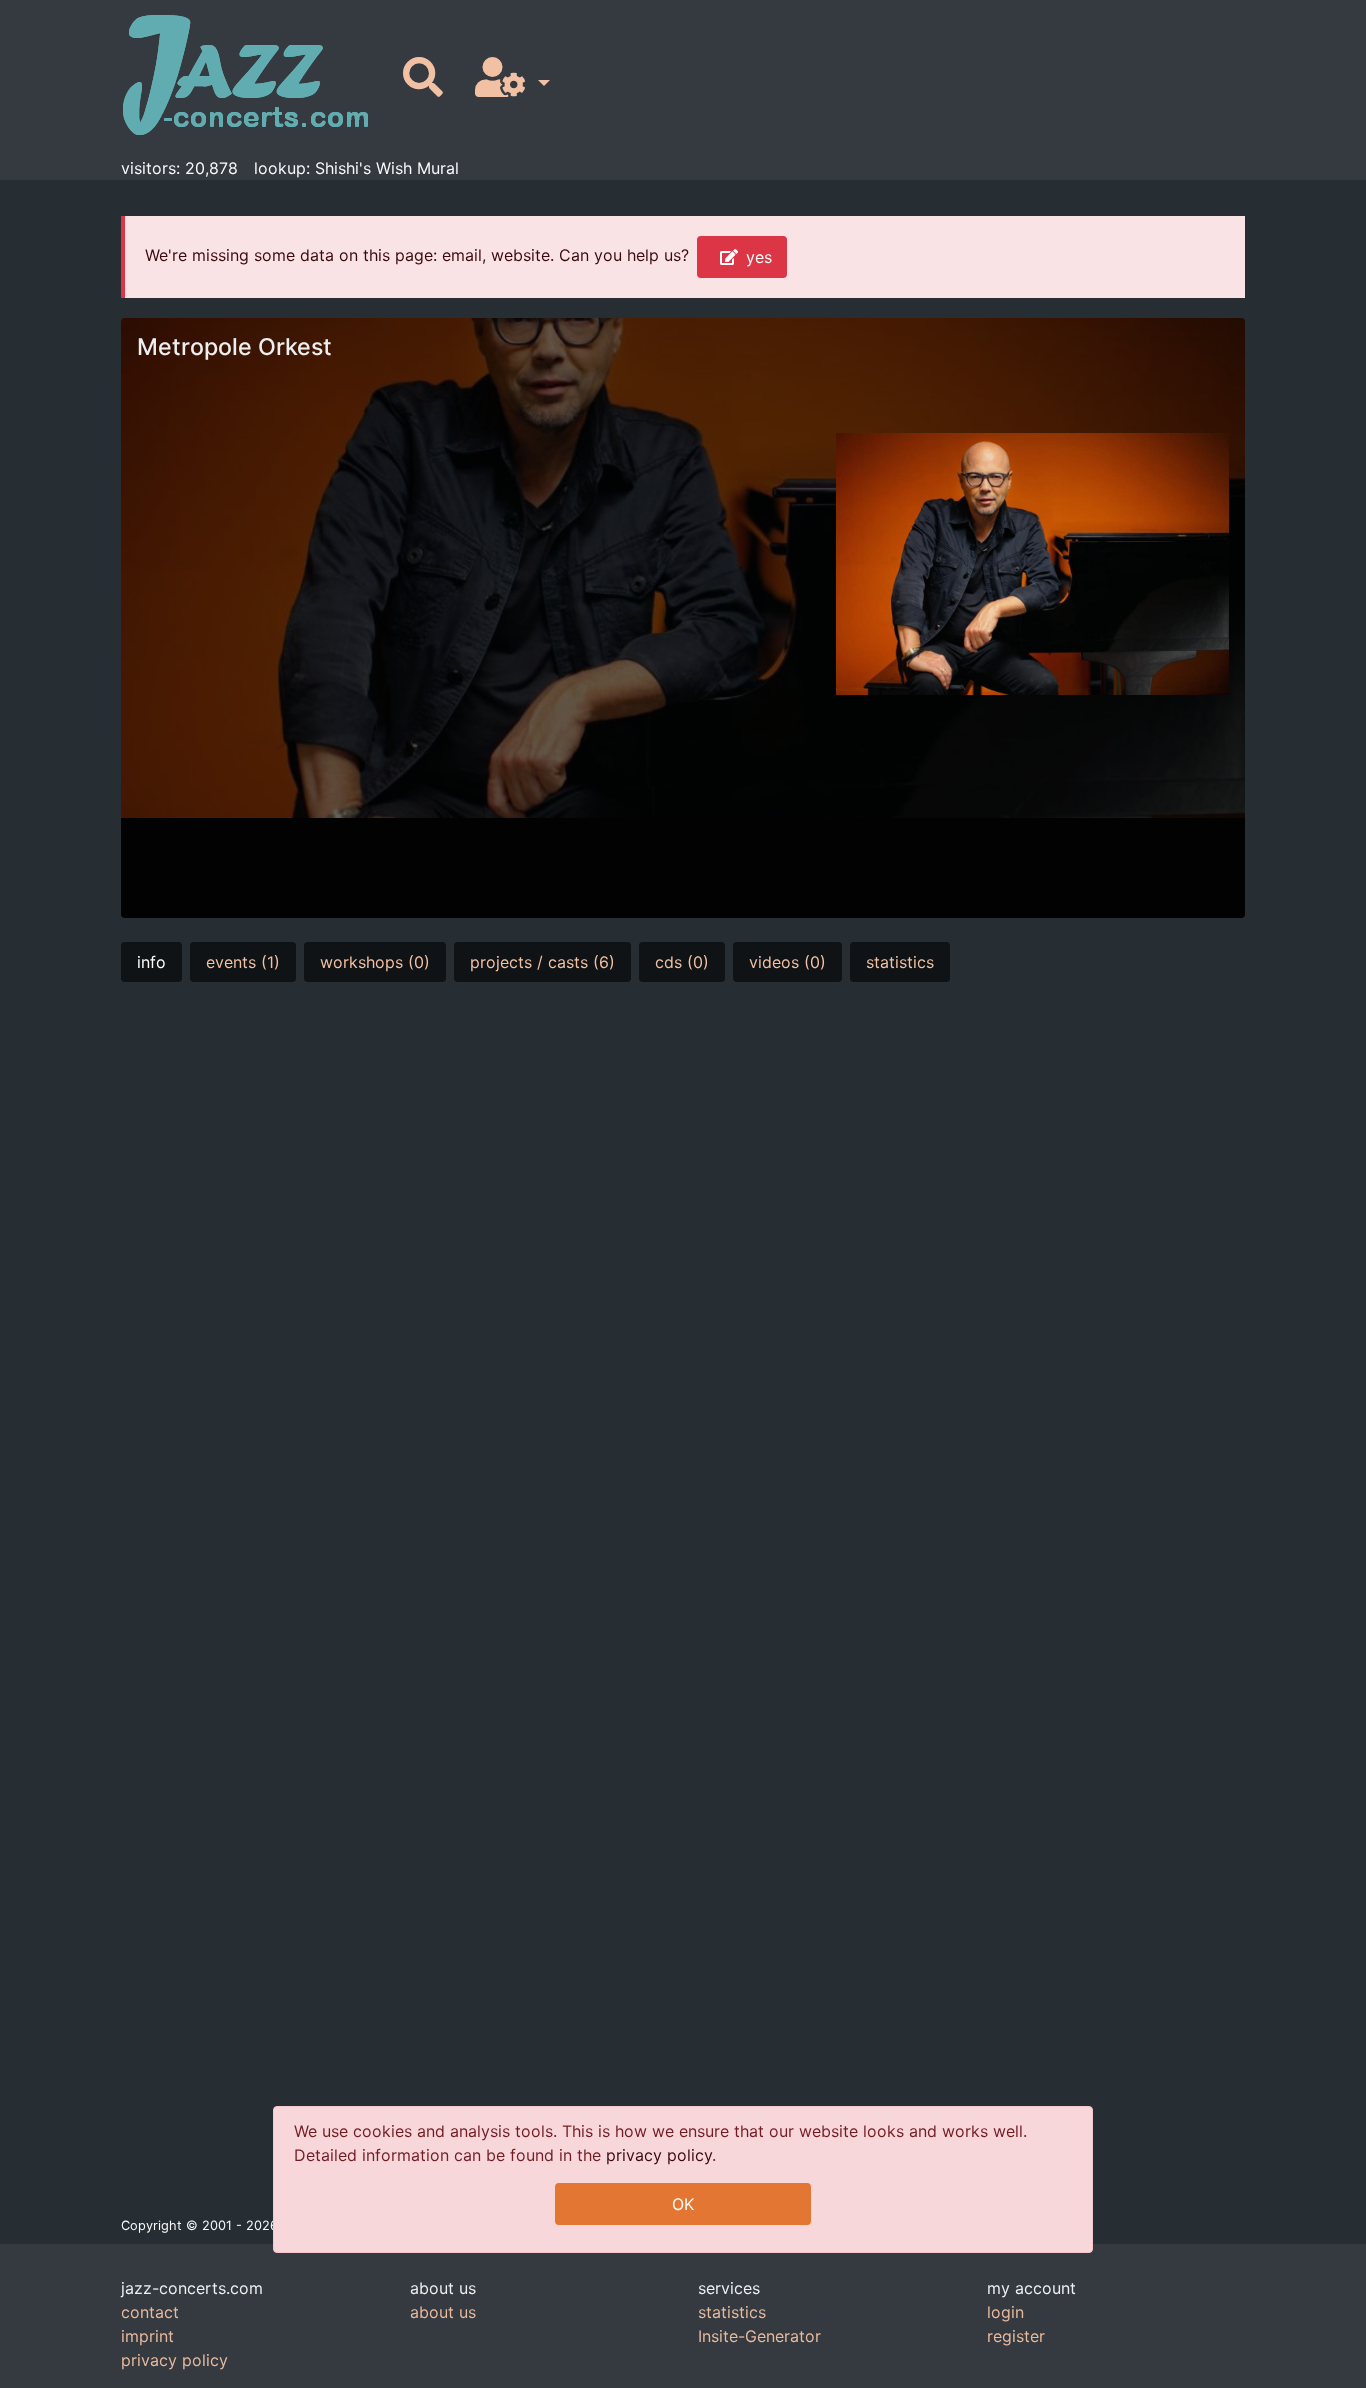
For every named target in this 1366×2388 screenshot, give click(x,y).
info (151, 962)
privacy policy (659, 2155)
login (1005, 2312)
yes (759, 257)
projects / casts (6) (542, 962)
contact (150, 2312)
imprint (147, 2336)
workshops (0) (375, 962)
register (1016, 2336)
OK (683, 2204)
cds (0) (682, 962)
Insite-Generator (759, 2336)
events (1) (243, 962)
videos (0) (787, 962)
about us (443, 2312)
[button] (508, 78)
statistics (900, 962)
